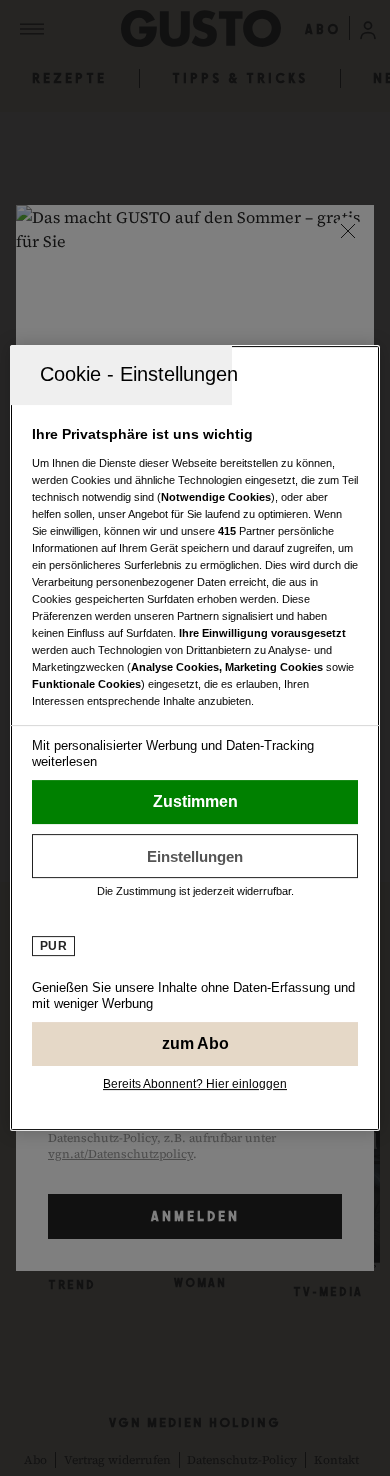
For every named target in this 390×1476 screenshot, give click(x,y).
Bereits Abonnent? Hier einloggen (195, 1084)
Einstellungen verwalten (195, 856)
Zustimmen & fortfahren (195, 802)
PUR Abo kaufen (195, 1044)
